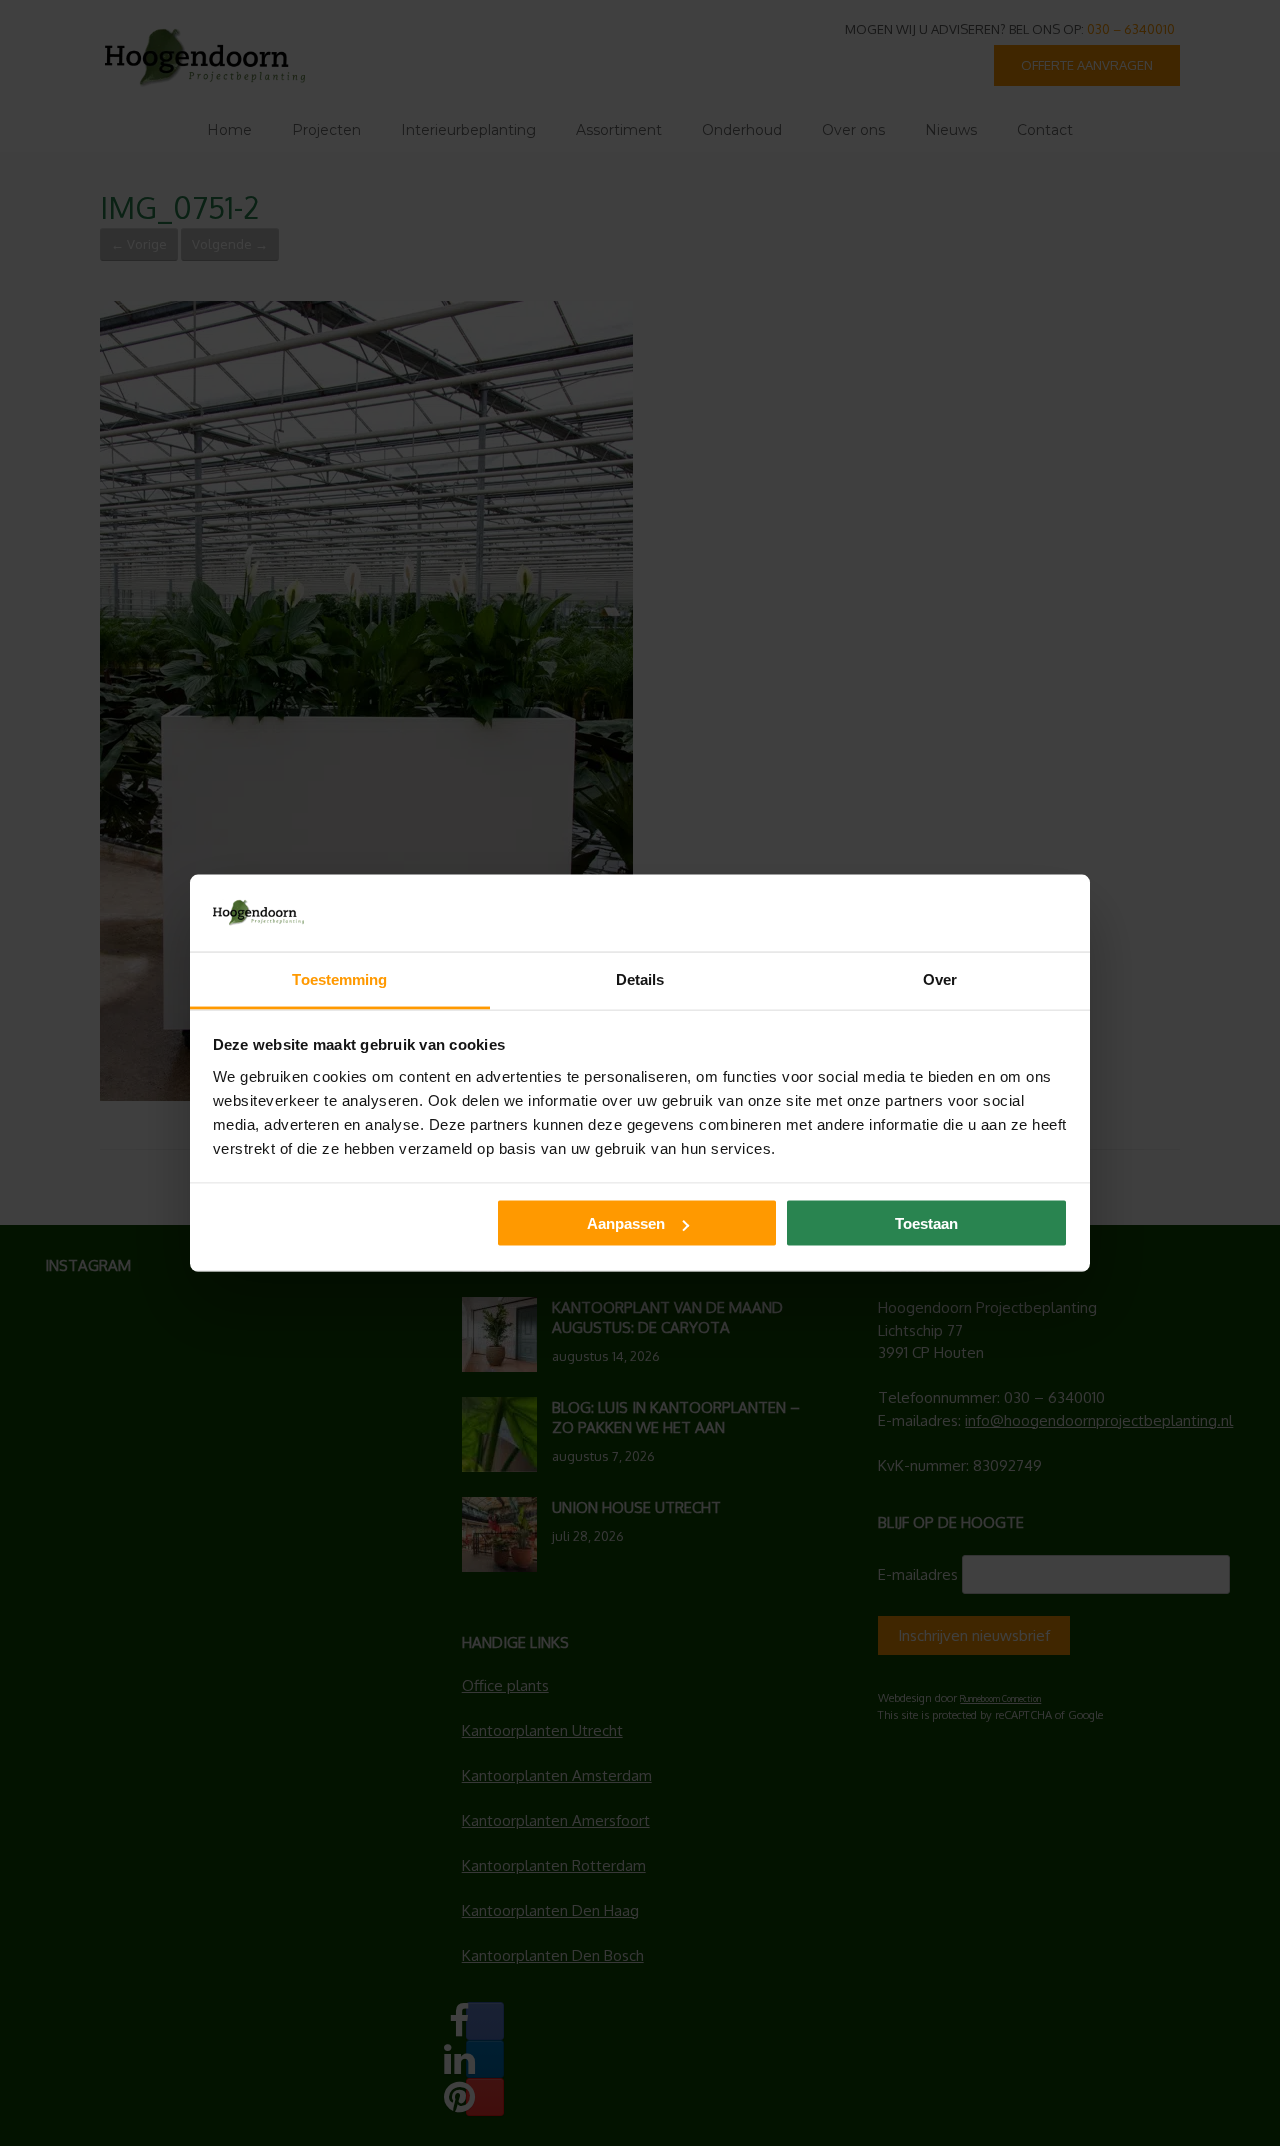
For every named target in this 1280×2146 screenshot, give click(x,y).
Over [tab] (940, 978)
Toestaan (926, 1223)
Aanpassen (626, 1223)
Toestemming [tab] (339, 978)
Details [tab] (640, 978)
